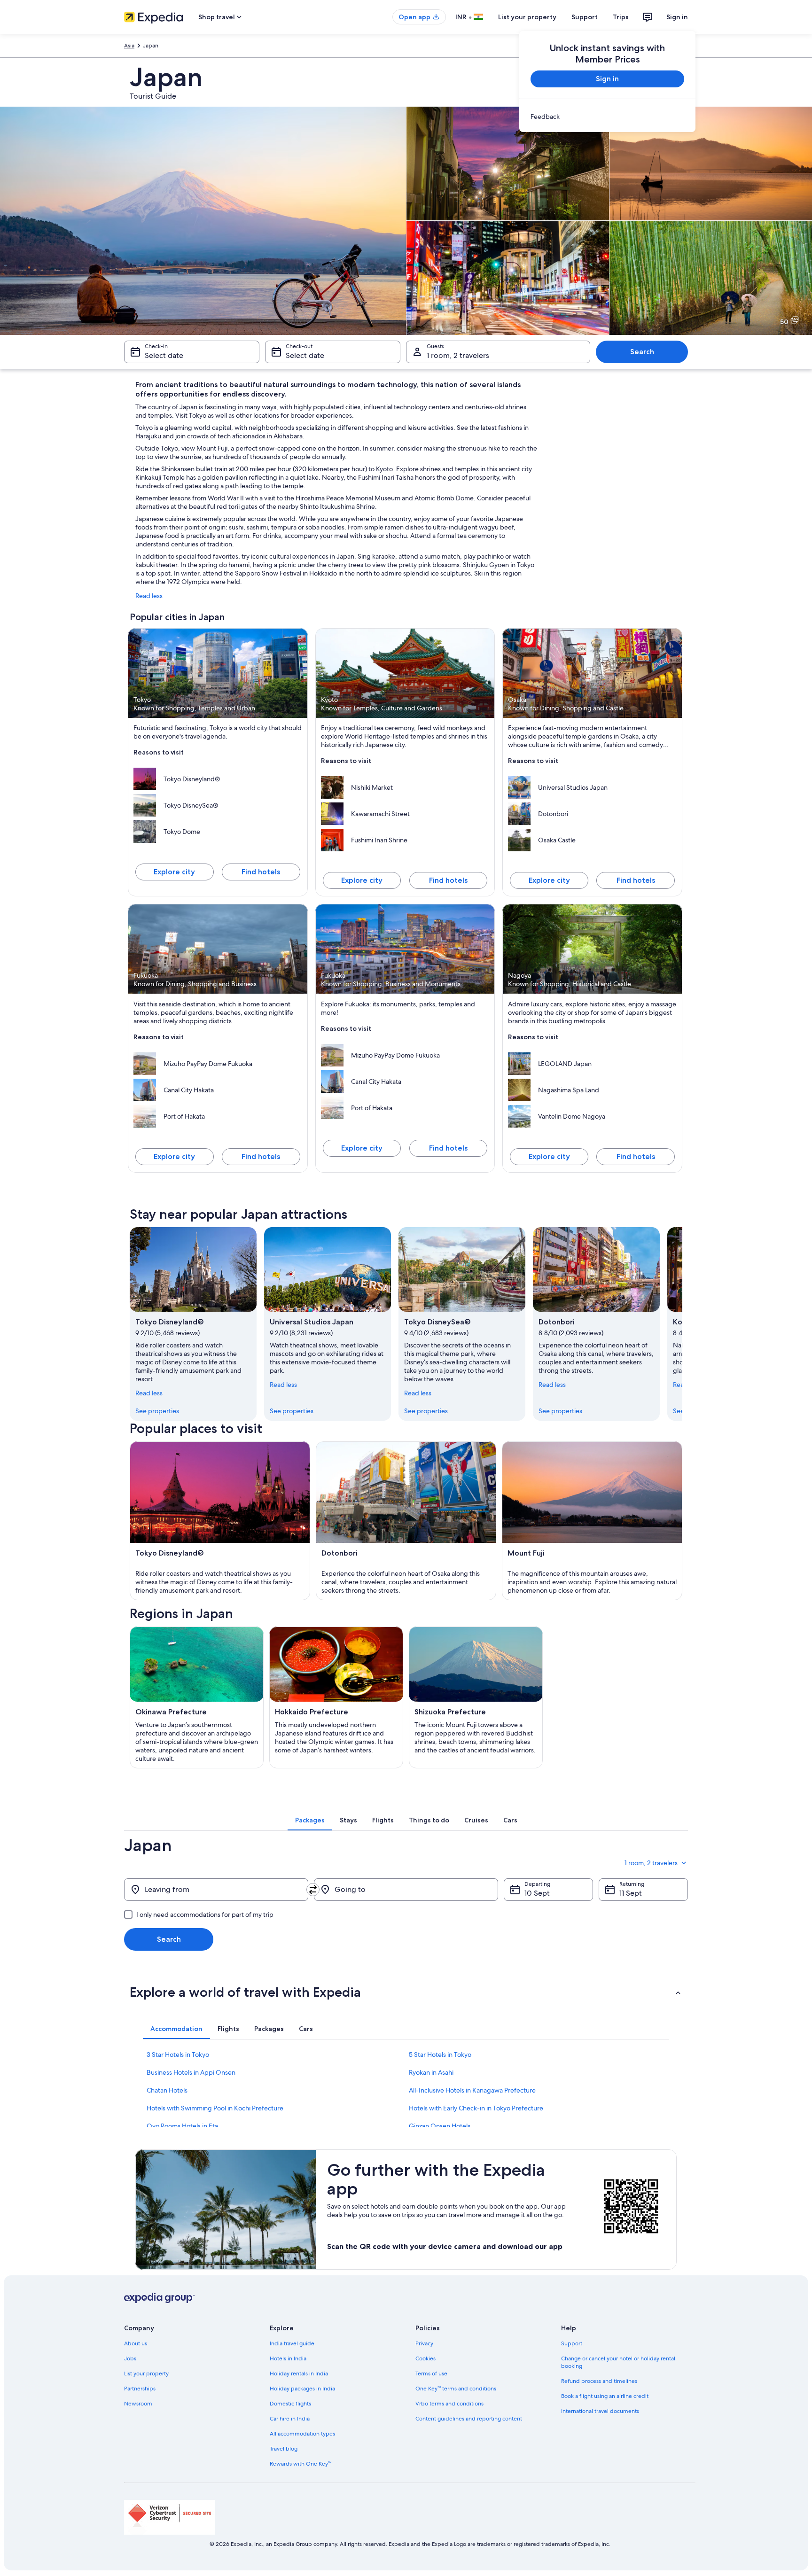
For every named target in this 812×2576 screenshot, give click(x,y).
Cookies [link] (426, 2358)
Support (585, 17)
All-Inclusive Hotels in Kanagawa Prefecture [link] (472, 2090)
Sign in (677, 17)
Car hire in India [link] (290, 2419)
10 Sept (537, 1893)
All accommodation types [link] (302, 2434)
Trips (621, 17)
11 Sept (631, 1893)
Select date (164, 355)
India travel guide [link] (292, 2343)
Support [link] (572, 2343)
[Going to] (406, 1890)
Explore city (174, 872)
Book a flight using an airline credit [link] (605, 2396)
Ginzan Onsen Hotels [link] (440, 2126)
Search (642, 352)
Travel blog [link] (284, 2449)
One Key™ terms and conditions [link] (456, 2389)
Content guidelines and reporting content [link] (469, 2419)
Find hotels (261, 872)
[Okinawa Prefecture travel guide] (197, 1697)
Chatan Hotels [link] (167, 2090)
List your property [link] (146, 2374)
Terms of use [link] (431, 2374)
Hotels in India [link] (288, 2358)
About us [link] (136, 2343)
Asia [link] (129, 46)
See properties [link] (157, 1411)
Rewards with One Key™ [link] (301, 2464)
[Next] (682, 1324)
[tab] (310, 1820)
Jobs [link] (130, 2358)
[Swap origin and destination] (313, 1890)
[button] (406, 1992)
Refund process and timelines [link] (599, 2381)
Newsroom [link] (138, 2404)
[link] (607, 117)
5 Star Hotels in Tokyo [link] (440, 2055)
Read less (149, 596)
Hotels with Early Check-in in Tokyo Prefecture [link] (476, 2108)
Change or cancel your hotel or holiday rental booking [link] (618, 2362)
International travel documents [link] (600, 2411)
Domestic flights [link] (290, 2404)
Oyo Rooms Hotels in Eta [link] (182, 2126)
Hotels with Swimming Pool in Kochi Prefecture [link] (215, 2108)
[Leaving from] (216, 1890)
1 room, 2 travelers (458, 355)
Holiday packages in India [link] (302, 2389)
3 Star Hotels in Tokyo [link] (178, 2055)
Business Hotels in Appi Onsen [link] (191, 2072)
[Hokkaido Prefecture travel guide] (336, 1697)
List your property (527, 17)
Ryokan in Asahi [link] (431, 2072)
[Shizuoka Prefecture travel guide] (476, 1697)
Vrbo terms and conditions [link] (449, 2404)
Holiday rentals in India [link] (299, 2374)
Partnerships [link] (140, 2389)
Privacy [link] (424, 2343)
